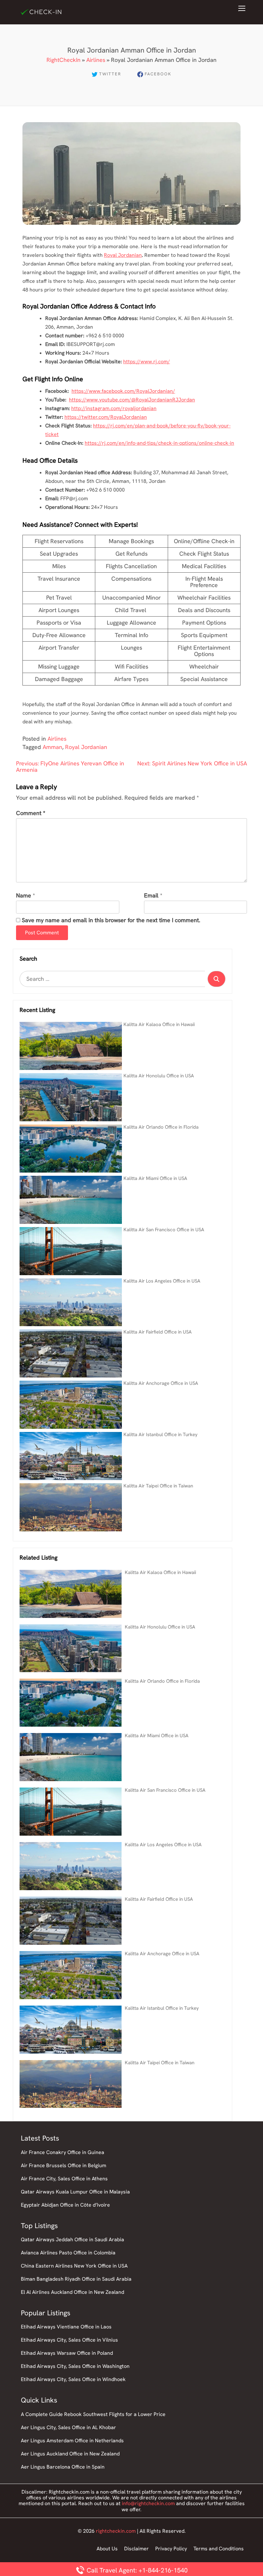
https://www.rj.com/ (147, 362)
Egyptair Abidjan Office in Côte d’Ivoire (65, 2205)
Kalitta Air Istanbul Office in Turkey (161, 1435)
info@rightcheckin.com (148, 2503)
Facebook (158, 74)
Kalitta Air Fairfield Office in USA (158, 1332)
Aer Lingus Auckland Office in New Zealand (70, 2454)
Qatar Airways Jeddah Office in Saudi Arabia (72, 2239)
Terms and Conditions (219, 2549)
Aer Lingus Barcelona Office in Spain (63, 2467)
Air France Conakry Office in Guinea (63, 2152)
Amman (52, 747)
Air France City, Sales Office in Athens (64, 2179)
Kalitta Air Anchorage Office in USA (161, 1383)
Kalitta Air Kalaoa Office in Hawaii (159, 1024)
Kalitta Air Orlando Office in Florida (161, 1127)
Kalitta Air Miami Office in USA (155, 1178)
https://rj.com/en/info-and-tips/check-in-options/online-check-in (159, 443)
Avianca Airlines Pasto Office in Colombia (68, 2253)
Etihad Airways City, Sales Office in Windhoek (73, 2379)
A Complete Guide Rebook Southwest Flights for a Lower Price (93, 2414)
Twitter (110, 74)
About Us (107, 2549)
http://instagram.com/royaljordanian (114, 408)
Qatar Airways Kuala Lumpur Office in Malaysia (75, 2192)
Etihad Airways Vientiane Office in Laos (66, 2327)
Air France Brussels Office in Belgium (64, 2165)
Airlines (96, 60)
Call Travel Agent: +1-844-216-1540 (136, 2570)
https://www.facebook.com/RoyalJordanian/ (123, 391)
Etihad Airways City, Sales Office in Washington (75, 2366)
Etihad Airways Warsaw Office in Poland (67, 2353)
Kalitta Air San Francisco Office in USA (164, 1230)
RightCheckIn (64, 60)
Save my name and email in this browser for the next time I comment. (111, 920)
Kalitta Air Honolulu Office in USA (159, 1076)
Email (151, 896)
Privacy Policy (171, 2549)
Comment (31, 813)
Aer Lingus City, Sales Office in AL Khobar (68, 2427)
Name (24, 896)
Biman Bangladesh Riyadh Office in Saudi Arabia (76, 2279)
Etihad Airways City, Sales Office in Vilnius (69, 2340)
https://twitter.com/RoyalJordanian (106, 417)
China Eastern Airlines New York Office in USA (74, 2266)
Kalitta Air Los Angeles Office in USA (162, 1281)
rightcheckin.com (116, 2531)
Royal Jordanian (123, 255)
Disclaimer (136, 2549)
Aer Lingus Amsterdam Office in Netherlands (72, 2441)
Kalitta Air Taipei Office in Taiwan (158, 1486)
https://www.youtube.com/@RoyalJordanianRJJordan (132, 400)
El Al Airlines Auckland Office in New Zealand (72, 2292)
